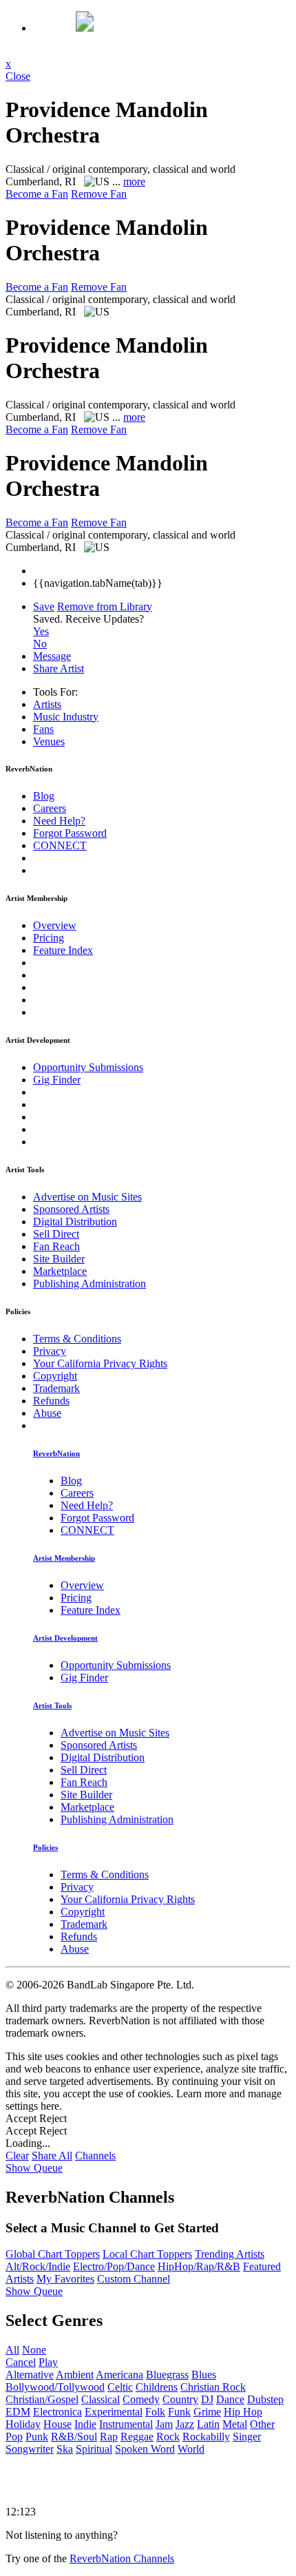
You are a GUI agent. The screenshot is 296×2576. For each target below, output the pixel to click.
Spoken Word (145, 2449)
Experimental (114, 2412)
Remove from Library (105, 606)
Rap (109, 2437)
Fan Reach (56, 1246)
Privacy (50, 1351)
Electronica (57, 2412)
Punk (37, 2437)
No (40, 644)
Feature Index (63, 950)
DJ (207, 2399)
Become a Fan (37, 194)
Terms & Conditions (77, 1339)
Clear (17, 2156)
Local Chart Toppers (147, 2254)
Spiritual (94, 2449)
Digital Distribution (75, 1222)
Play (48, 2362)
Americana (119, 2375)
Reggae (137, 2437)
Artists (47, 704)
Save (44, 606)
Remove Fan (99, 194)
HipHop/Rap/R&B (199, 2266)
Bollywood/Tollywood (55, 2387)
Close (18, 76)
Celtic (120, 2387)
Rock (168, 2437)
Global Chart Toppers (53, 2254)
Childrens (157, 2387)
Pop (14, 2437)
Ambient (75, 2375)
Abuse (47, 1413)
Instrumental (126, 2424)
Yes (41, 631)
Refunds (51, 1401)
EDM (18, 2412)
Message (52, 656)
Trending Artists (230, 2254)
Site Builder (59, 1259)
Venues (49, 741)
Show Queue (34, 2168)
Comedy (141, 2399)
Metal (235, 2424)
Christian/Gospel (42, 2399)
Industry (66, 717)
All (12, 2350)
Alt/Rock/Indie (38, 2266)
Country (180, 2399)
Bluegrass (167, 2375)
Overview (55, 925)
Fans (43, 729)
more (134, 181)
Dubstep (265, 2399)
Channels (95, 2156)
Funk (179, 2412)
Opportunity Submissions (88, 1067)
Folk (155, 2412)
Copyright (55, 1376)
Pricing (49, 938)
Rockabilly (206, 2437)
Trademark (56, 1388)
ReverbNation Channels (122, 2558)
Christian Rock (213, 2387)
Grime (207, 2412)
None (34, 2350)
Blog (44, 796)
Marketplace (60, 1271)
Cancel (21, 2362)
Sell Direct (56, 1234)
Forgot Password (70, 833)
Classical (101, 2399)
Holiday (23, 2424)
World (191, 2449)
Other (262, 2424)
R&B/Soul (74, 2437)
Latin (208, 2424)
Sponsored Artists (71, 1209)
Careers (50, 808)
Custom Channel (134, 2279)
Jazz (185, 2424)
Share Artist (59, 668)
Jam (164, 2424)
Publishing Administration (89, 1284)
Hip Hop (243, 2412)
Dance (230, 2399)
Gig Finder (57, 1080)
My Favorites (65, 2279)
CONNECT (60, 845)
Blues (204, 2375)
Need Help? (59, 821)
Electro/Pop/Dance (114, 2266)
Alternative (30, 2375)
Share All (52, 2156)
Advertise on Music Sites (87, 1197)
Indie (85, 2424)
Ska (65, 2449)
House (57, 2424)
